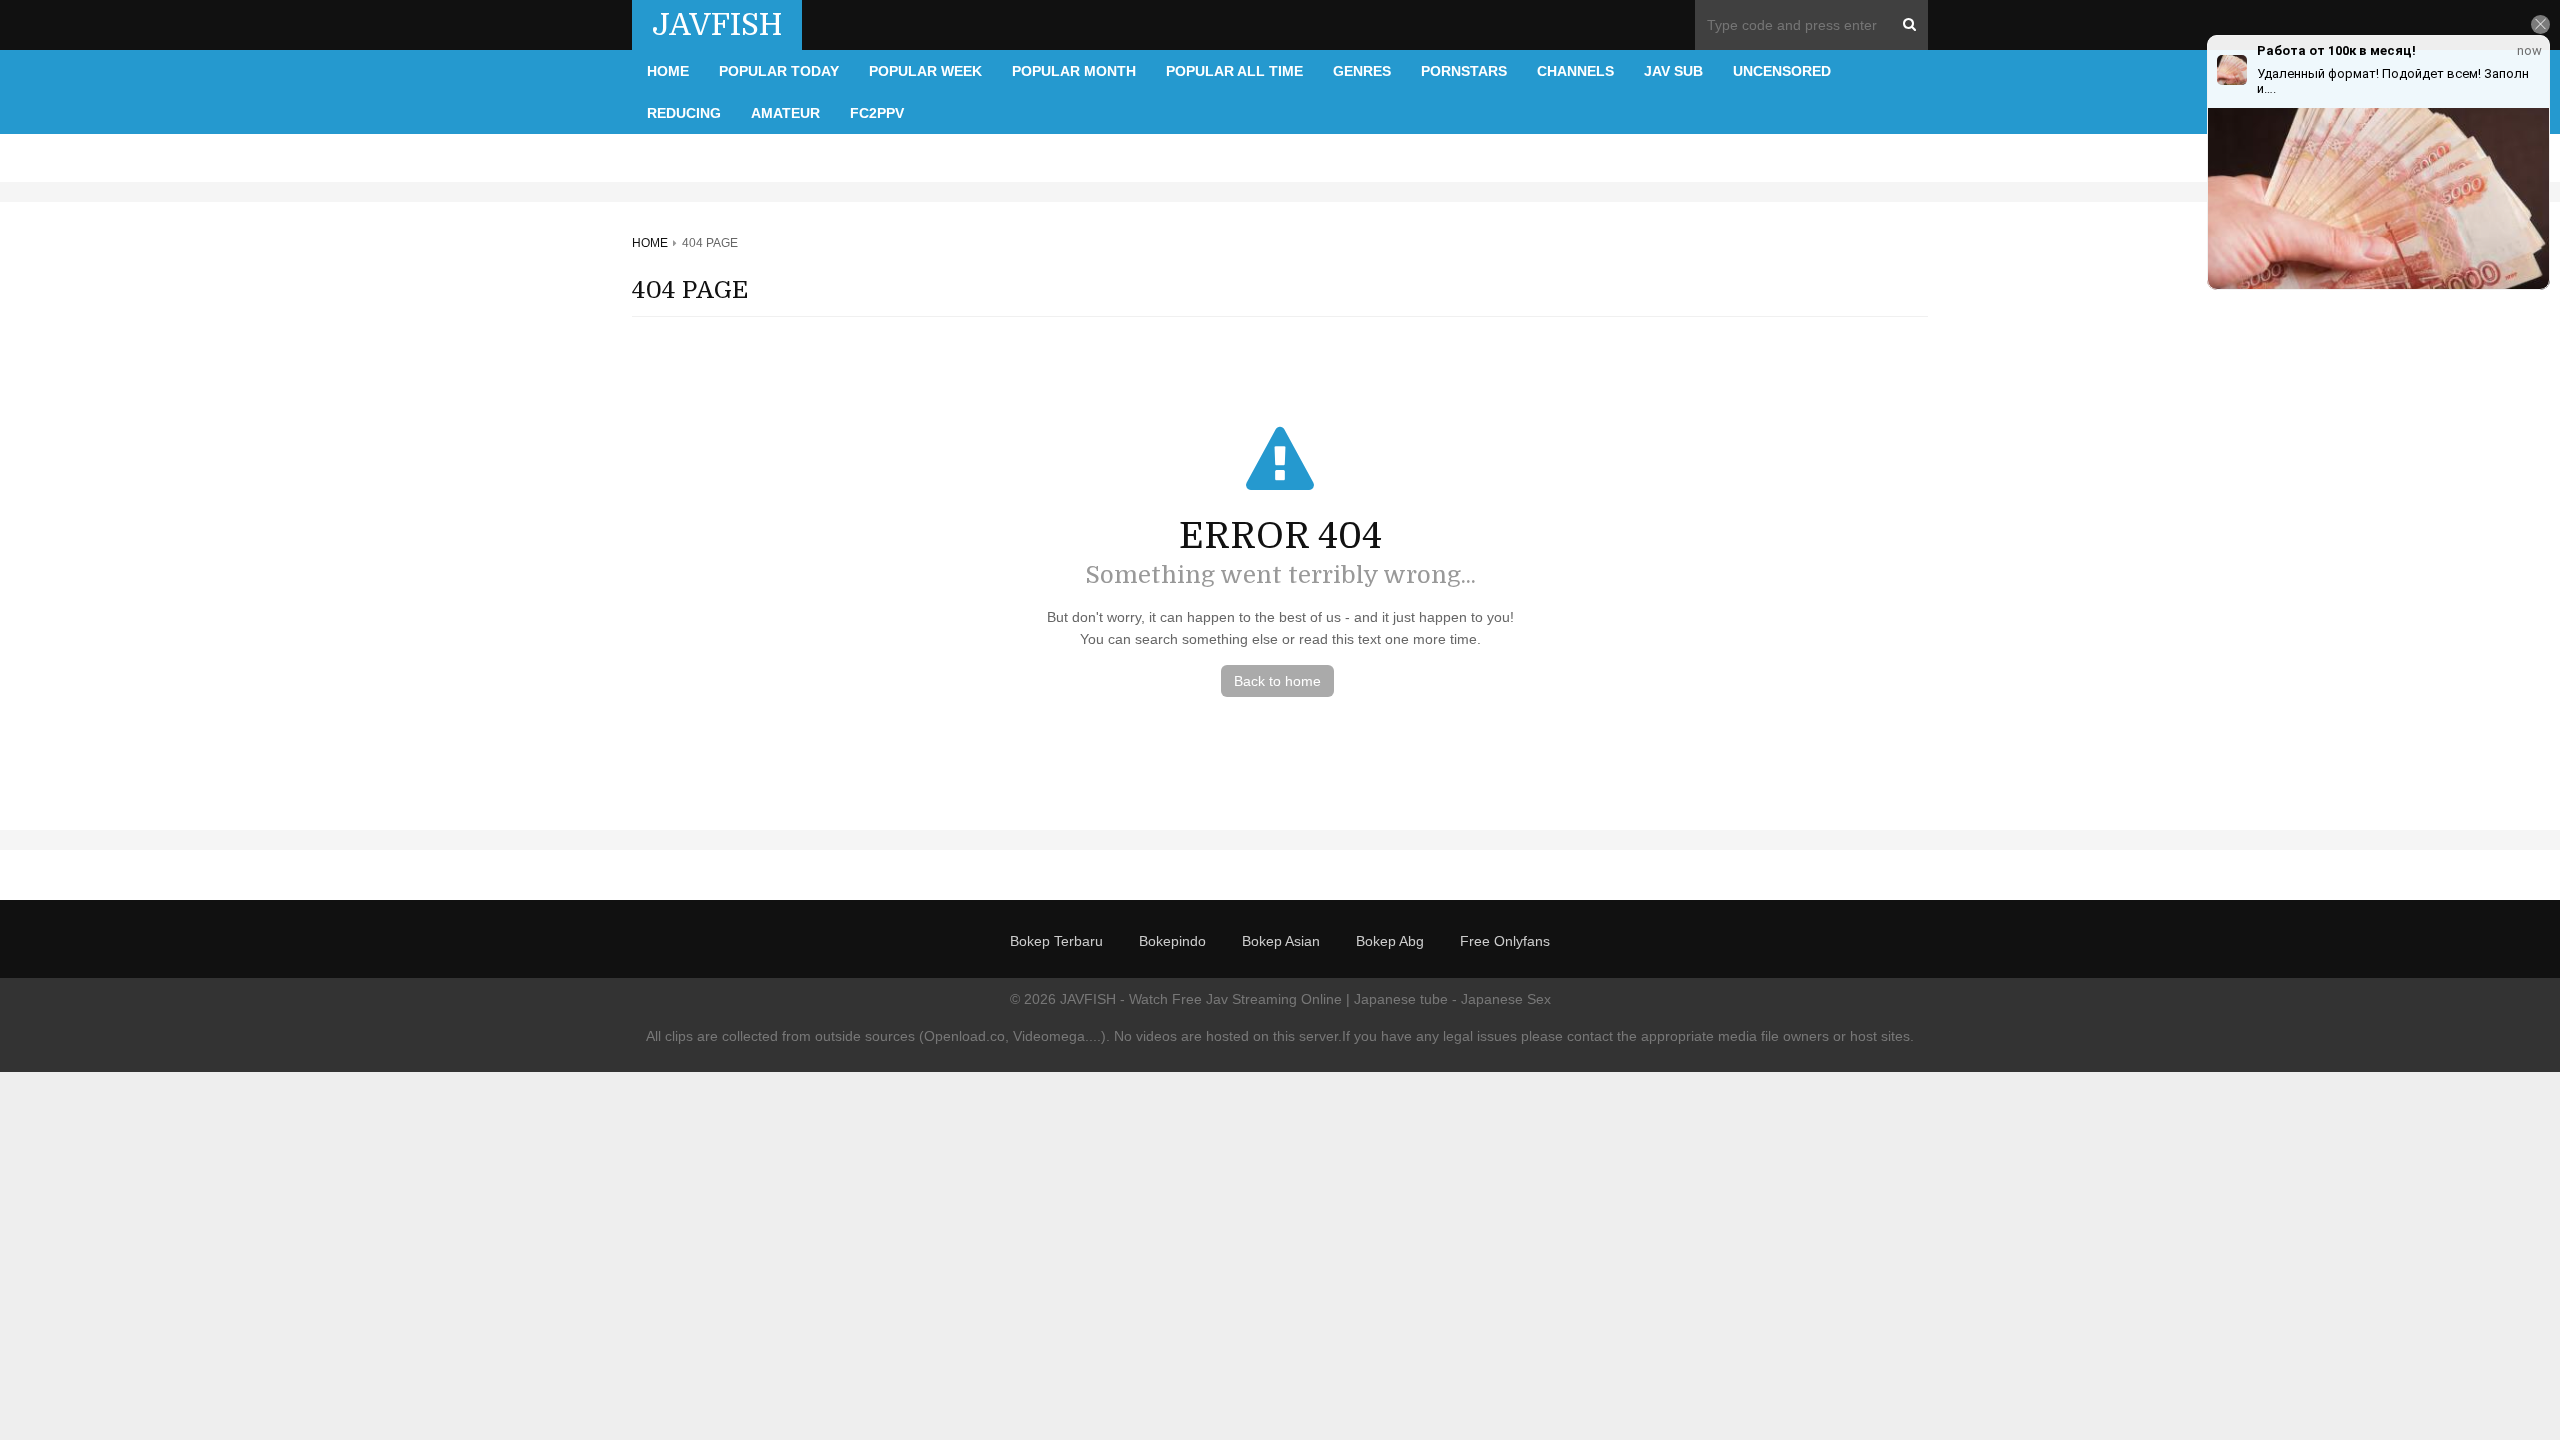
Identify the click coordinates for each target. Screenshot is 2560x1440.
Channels (1575, 71)
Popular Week (925, 71)
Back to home (1277, 681)
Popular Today (779, 71)
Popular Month (1074, 71)
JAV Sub (1673, 71)
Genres (1362, 71)
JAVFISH (717, 25)
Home (668, 71)
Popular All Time (1234, 71)
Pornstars (1464, 71)
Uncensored (1782, 71)
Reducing (684, 113)
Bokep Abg (1390, 941)
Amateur (785, 113)
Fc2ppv (877, 113)
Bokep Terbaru (1056, 941)
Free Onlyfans (1505, 941)
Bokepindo (1172, 941)
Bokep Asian (1281, 941)
